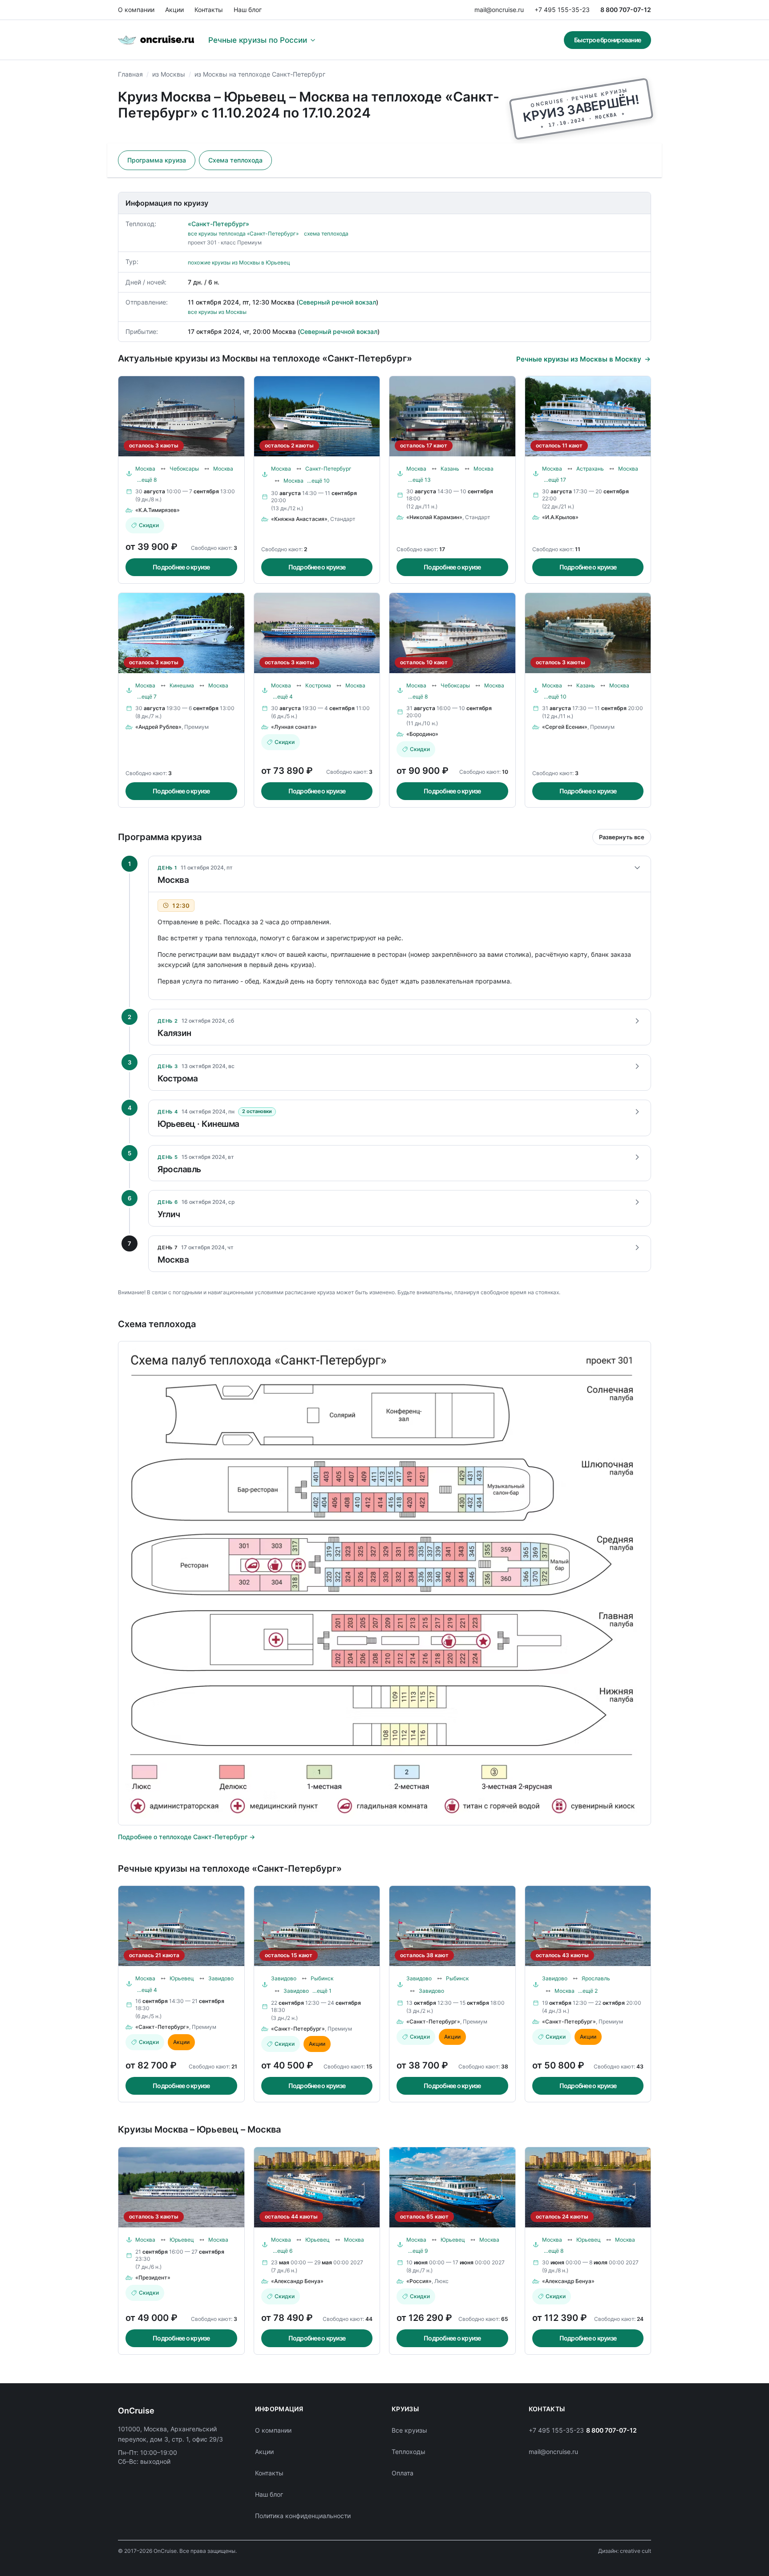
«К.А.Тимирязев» (158, 510)
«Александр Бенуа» (297, 2281)
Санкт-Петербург (328, 469)
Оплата (403, 2473)
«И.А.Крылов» (560, 517)
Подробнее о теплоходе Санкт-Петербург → (186, 1837)
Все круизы (409, 2430)
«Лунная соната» (294, 727)
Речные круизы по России (258, 40)
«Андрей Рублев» (158, 727)
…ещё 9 (418, 2251)
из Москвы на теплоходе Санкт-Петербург (260, 74)
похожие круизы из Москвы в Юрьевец (239, 262)
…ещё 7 (147, 697)
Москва (145, 469)
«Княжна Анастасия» (299, 519)
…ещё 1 (322, 1991)
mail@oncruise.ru (499, 10)
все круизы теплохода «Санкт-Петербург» (243, 234)
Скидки (149, 525)
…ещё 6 (283, 2251)
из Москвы (169, 74)
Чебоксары (184, 469)
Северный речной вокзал (337, 302)
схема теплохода (326, 234)
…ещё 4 (283, 697)
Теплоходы (409, 2452)
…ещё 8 (147, 480)
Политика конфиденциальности (303, 2516)
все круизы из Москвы (217, 312)
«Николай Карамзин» (434, 517)
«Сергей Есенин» (565, 727)
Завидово (221, 1978)
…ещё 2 (588, 1991)
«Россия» (419, 2281)
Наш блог (248, 10)
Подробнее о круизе (181, 567)
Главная (130, 74)
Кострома (318, 685)
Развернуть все (622, 837)
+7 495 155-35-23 (562, 10)
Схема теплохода (235, 160)
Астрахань (590, 469)
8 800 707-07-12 (626, 10)
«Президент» (153, 2277)
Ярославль (596, 1978)
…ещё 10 (318, 481)
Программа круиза (157, 160)
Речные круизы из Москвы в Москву (579, 359)
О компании (136, 10)
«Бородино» (422, 734)
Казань (450, 469)
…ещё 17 (555, 480)
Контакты (209, 10)
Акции (174, 10)
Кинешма (182, 685)
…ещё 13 (419, 480)
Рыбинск (322, 1978)
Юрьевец (182, 1978)
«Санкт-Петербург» (219, 224)
